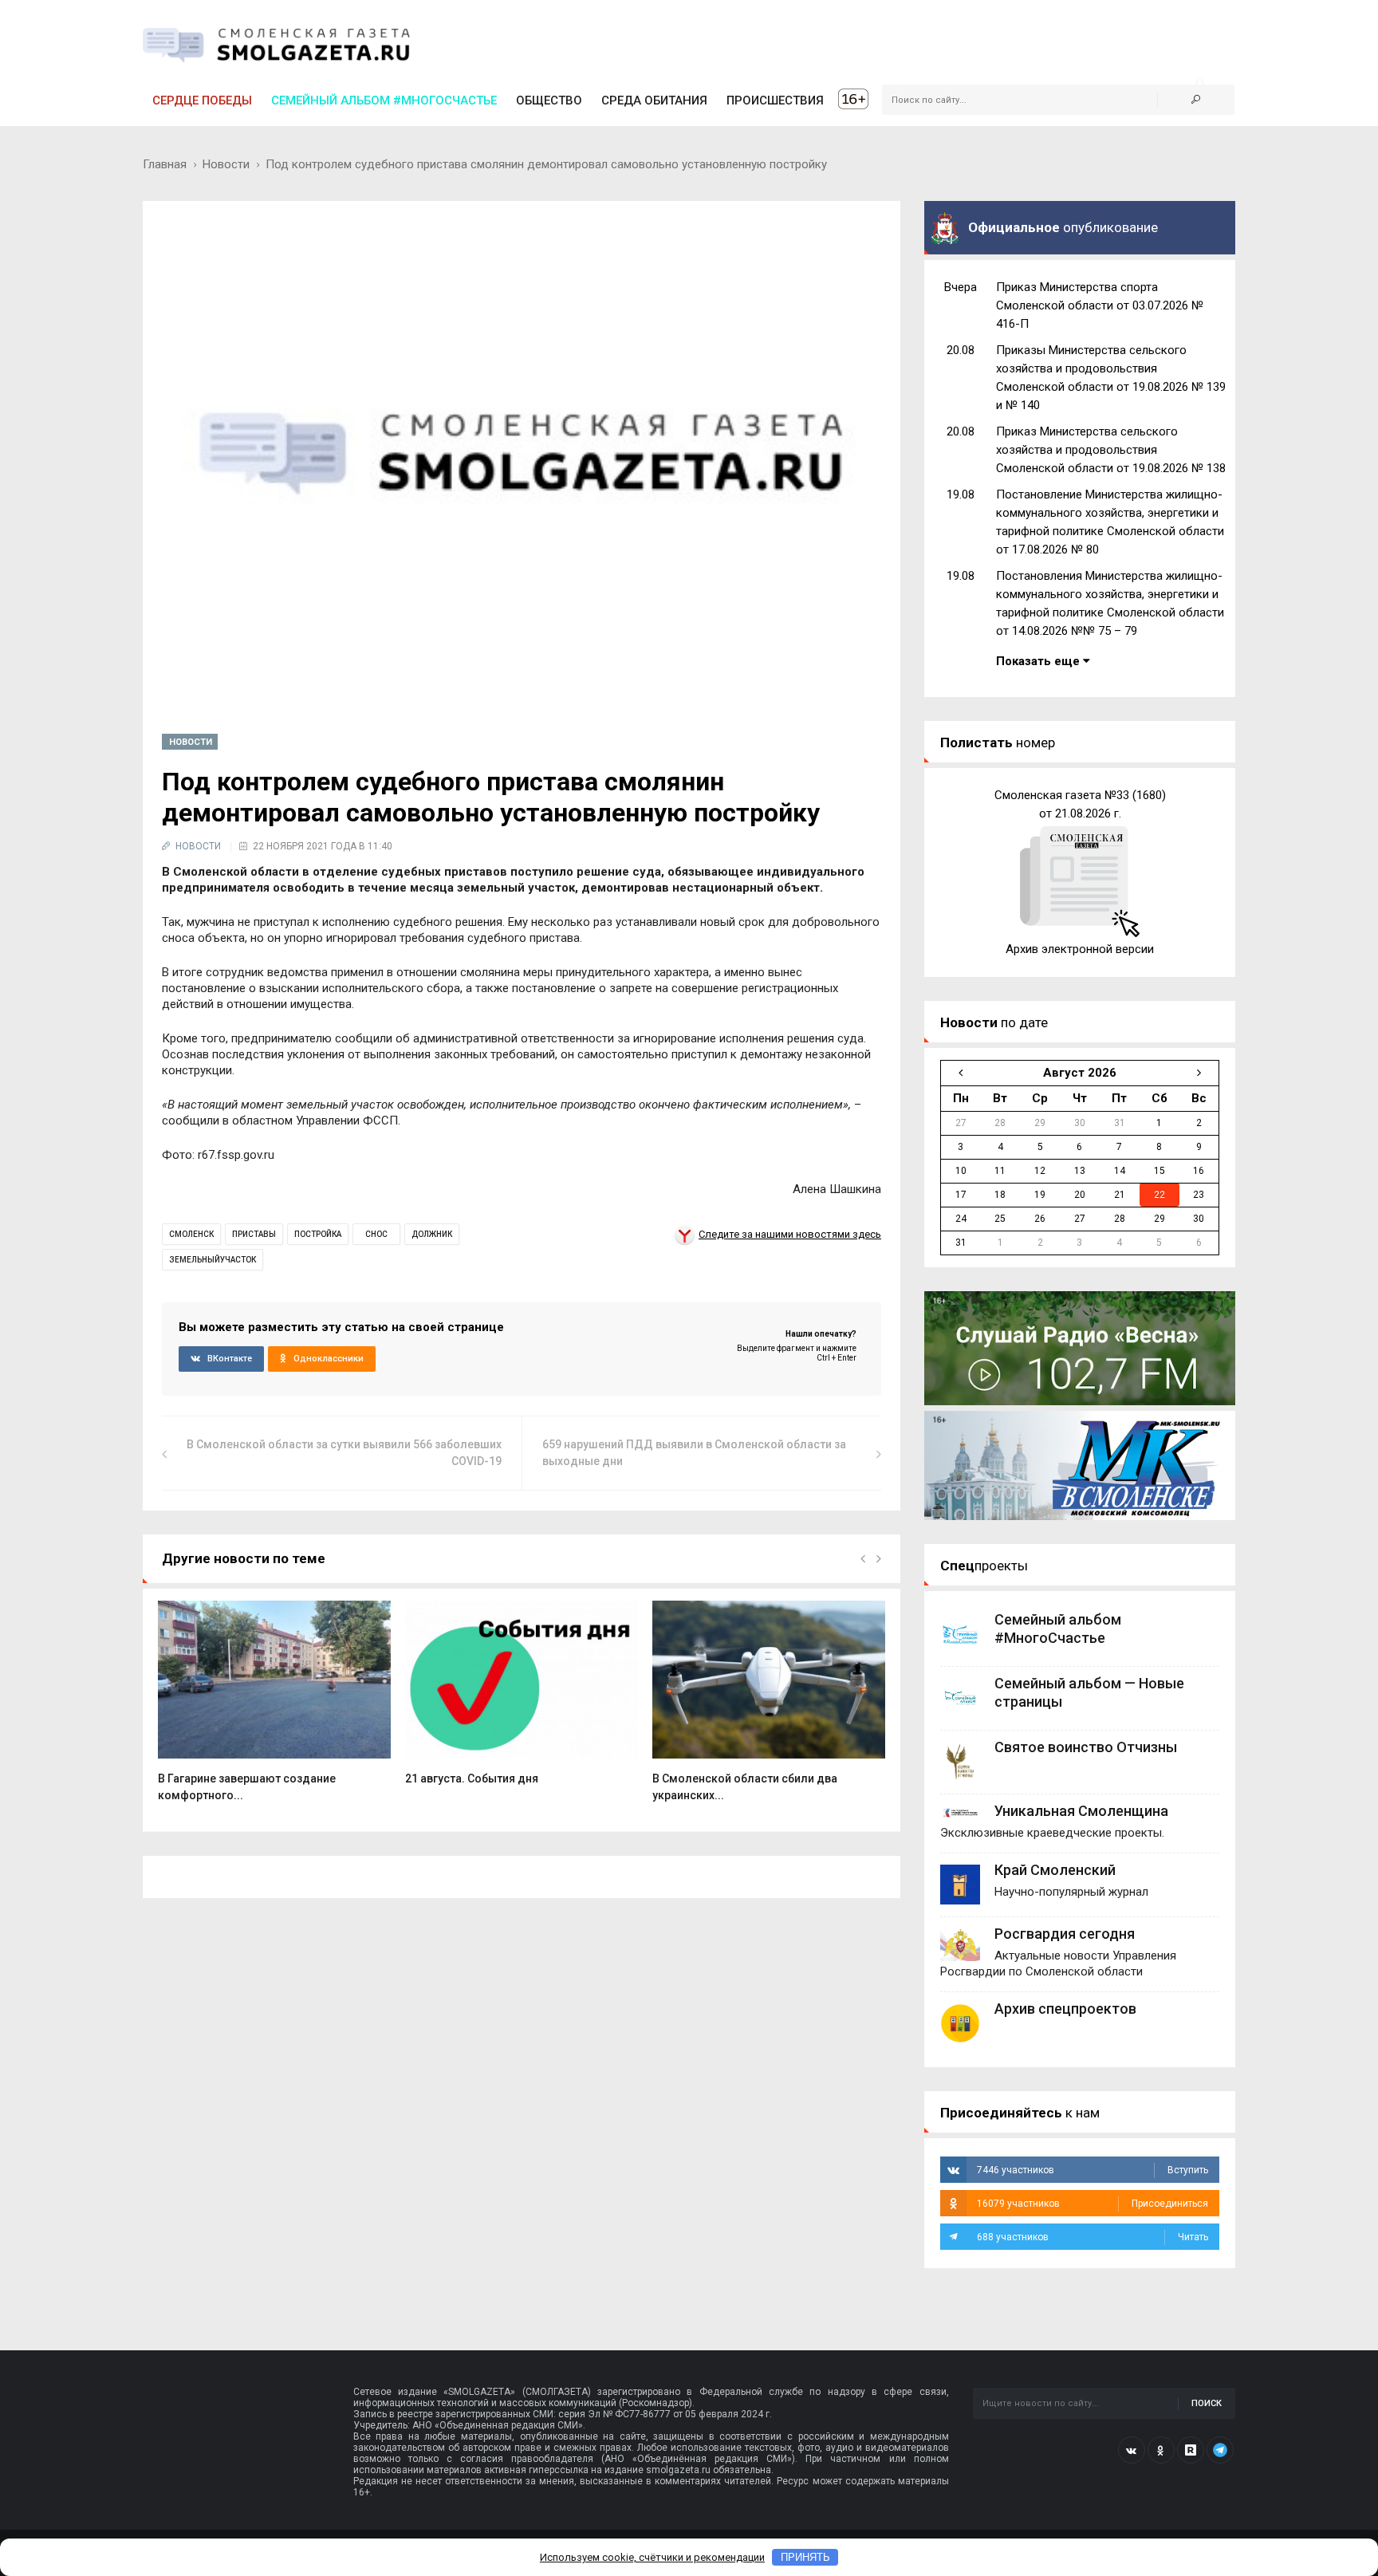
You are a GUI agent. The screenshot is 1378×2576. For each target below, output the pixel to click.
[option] (274, 1709)
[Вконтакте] (1132, 2450)
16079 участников (1093, 2204)
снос (376, 1234)
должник (432, 1234)
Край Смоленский (1055, 1870)
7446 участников (1093, 2170)
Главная (165, 164)
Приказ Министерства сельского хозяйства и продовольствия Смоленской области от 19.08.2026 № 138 (1111, 450)
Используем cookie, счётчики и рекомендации (652, 2557)
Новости (226, 164)
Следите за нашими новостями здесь (790, 1234)
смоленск (191, 1234)
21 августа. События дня (472, 1778)
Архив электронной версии (1080, 949)
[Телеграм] (1220, 2450)
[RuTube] (1191, 2450)
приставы (254, 1234)
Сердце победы (202, 100)
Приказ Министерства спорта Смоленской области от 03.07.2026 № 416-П (1100, 305)
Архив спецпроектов (1065, 2009)
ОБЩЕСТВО (549, 100)
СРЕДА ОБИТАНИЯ (654, 100)
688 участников (1093, 2237)
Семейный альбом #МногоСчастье (384, 100)
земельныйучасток (213, 1260)
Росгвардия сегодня (1065, 1934)
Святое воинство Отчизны (1086, 1747)
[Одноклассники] (1161, 2450)
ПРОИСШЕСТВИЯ (775, 100)
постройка (318, 1234)
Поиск (1207, 2403)
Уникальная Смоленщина (1081, 1811)
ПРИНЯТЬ (805, 2557)
